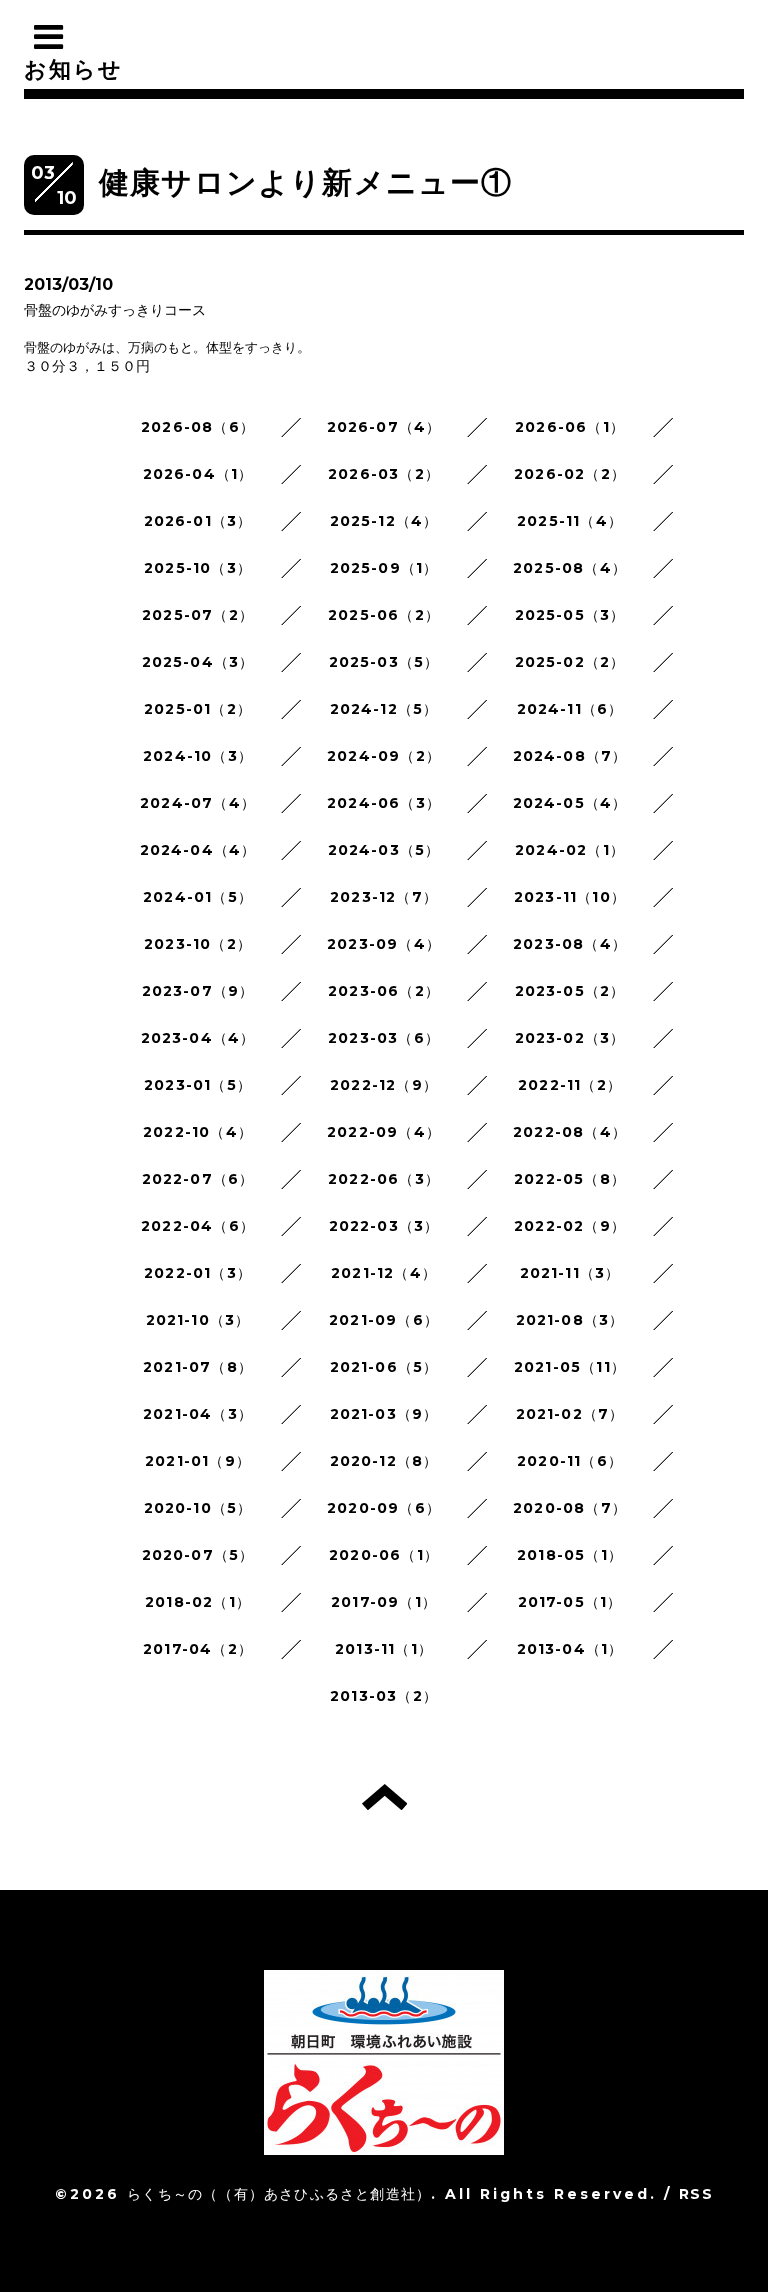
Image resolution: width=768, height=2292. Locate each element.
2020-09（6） (384, 1508)
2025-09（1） (384, 568)
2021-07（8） (198, 1367)
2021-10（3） (198, 1320)
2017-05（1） (570, 1602)
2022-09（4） (384, 1132)
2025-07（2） (198, 615)
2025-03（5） (384, 662)
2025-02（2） (570, 662)
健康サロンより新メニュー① (306, 182)
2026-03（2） (384, 474)
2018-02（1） (198, 1602)
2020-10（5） (198, 1508)
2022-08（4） (570, 1132)
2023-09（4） (384, 944)
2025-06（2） (384, 615)
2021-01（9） (198, 1461)
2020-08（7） (570, 1508)
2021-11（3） (570, 1273)
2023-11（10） (570, 897)
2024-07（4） (198, 803)
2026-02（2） (570, 474)
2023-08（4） (570, 944)
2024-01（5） (198, 897)
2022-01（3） (198, 1273)
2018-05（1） (570, 1555)
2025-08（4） (570, 568)
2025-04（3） (198, 662)
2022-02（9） (570, 1226)
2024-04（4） (198, 850)
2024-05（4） (570, 803)
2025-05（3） (570, 615)
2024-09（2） (384, 756)
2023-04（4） (198, 1038)
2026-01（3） (198, 521)
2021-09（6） (384, 1320)
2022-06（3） (384, 1179)
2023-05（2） (570, 991)
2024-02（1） (570, 850)
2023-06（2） (384, 991)
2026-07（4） (384, 427)
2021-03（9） (384, 1414)
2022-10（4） (198, 1132)
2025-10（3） (198, 568)
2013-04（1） (570, 1649)
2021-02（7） (570, 1414)
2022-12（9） (384, 1085)
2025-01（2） (198, 709)
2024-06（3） (384, 803)
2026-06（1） (570, 427)
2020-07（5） (198, 1555)
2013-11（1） (384, 1649)
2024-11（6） (570, 709)
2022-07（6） (198, 1179)
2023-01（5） (198, 1085)
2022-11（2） (570, 1085)
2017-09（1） (384, 1602)
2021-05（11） (570, 1367)
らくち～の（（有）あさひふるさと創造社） (279, 2194)
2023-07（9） (198, 991)
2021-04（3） (198, 1414)
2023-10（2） (198, 944)
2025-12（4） (384, 521)
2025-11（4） (570, 521)
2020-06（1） (384, 1555)
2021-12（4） (384, 1273)
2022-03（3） (384, 1226)
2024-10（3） (198, 756)
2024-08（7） (570, 756)
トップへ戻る (384, 1797)
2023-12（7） (384, 897)
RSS (696, 2194)
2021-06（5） (384, 1367)
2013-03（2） (384, 1696)
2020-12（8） (384, 1461)
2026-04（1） (198, 474)
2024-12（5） (384, 709)
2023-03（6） (384, 1038)
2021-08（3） (570, 1320)
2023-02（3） (570, 1038)
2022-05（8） (570, 1179)
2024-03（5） (384, 850)
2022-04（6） (198, 1226)
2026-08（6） (198, 427)
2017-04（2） (198, 1649)
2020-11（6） (570, 1461)
